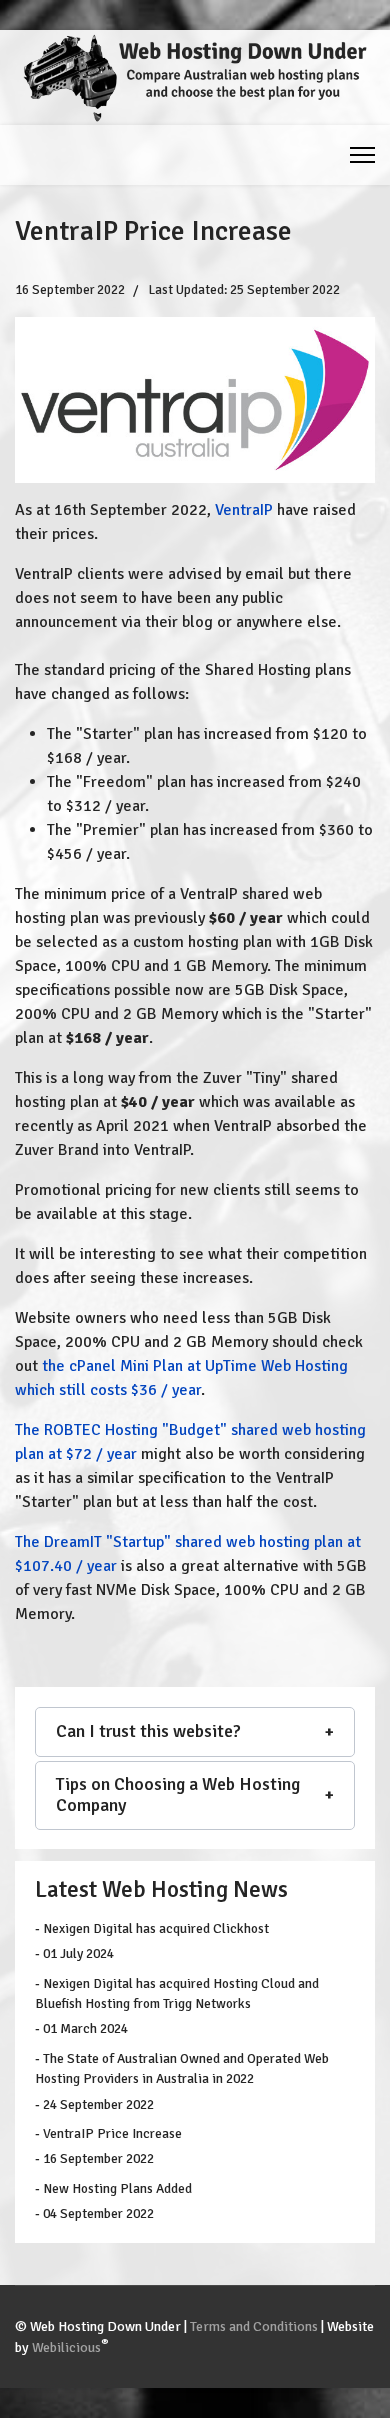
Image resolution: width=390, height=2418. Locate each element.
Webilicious (66, 2347)
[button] (195, 1732)
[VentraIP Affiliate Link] (195, 400)
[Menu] (362, 155)
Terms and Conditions (254, 2326)
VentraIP (244, 510)
